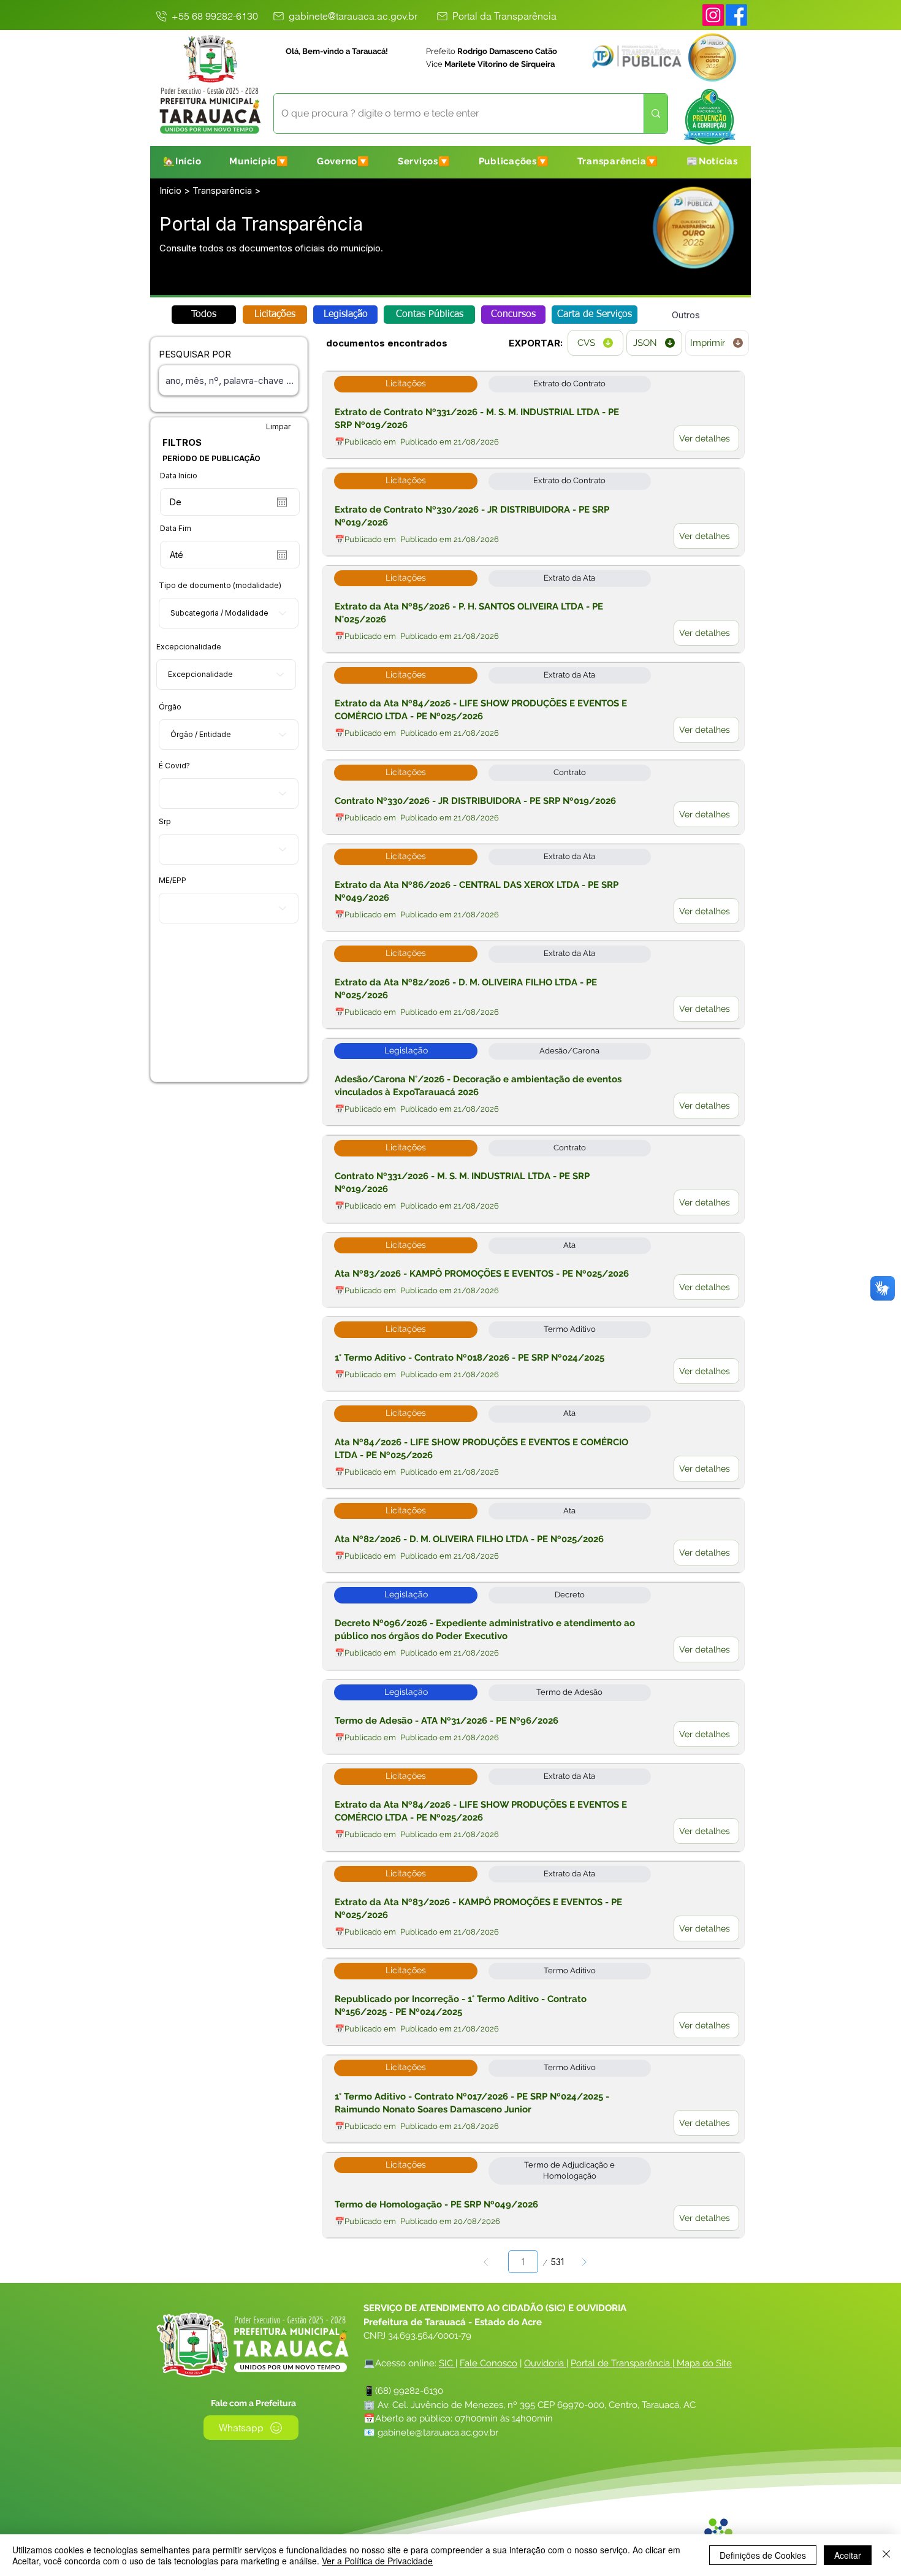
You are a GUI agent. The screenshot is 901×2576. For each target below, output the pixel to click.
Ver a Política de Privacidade (377, 2561)
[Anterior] (486, 2262)
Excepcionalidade (189, 647)
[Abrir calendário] (282, 502)
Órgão (170, 707)
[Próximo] (584, 2262)
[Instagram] (713, 15)
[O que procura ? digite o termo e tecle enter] (656, 113)
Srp (165, 822)
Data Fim (176, 529)
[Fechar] (886, 2555)
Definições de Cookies (763, 2555)
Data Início (179, 476)
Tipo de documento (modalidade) (220, 586)
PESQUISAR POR (195, 354)
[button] (259, 161)
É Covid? (174, 766)
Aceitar (848, 2555)
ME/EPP (173, 881)
